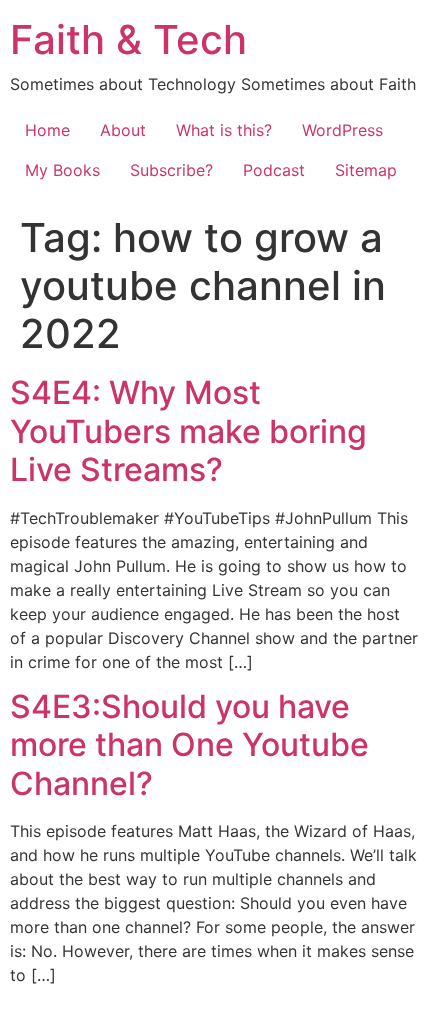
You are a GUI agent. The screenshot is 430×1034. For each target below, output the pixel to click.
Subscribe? (171, 170)
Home (47, 130)
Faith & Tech (128, 39)
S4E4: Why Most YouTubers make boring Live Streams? (188, 431)
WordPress (342, 130)
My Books (62, 170)
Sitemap (366, 170)
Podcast (274, 170)
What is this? (224, 130)
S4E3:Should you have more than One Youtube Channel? (189, 745)
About (123, 130)
